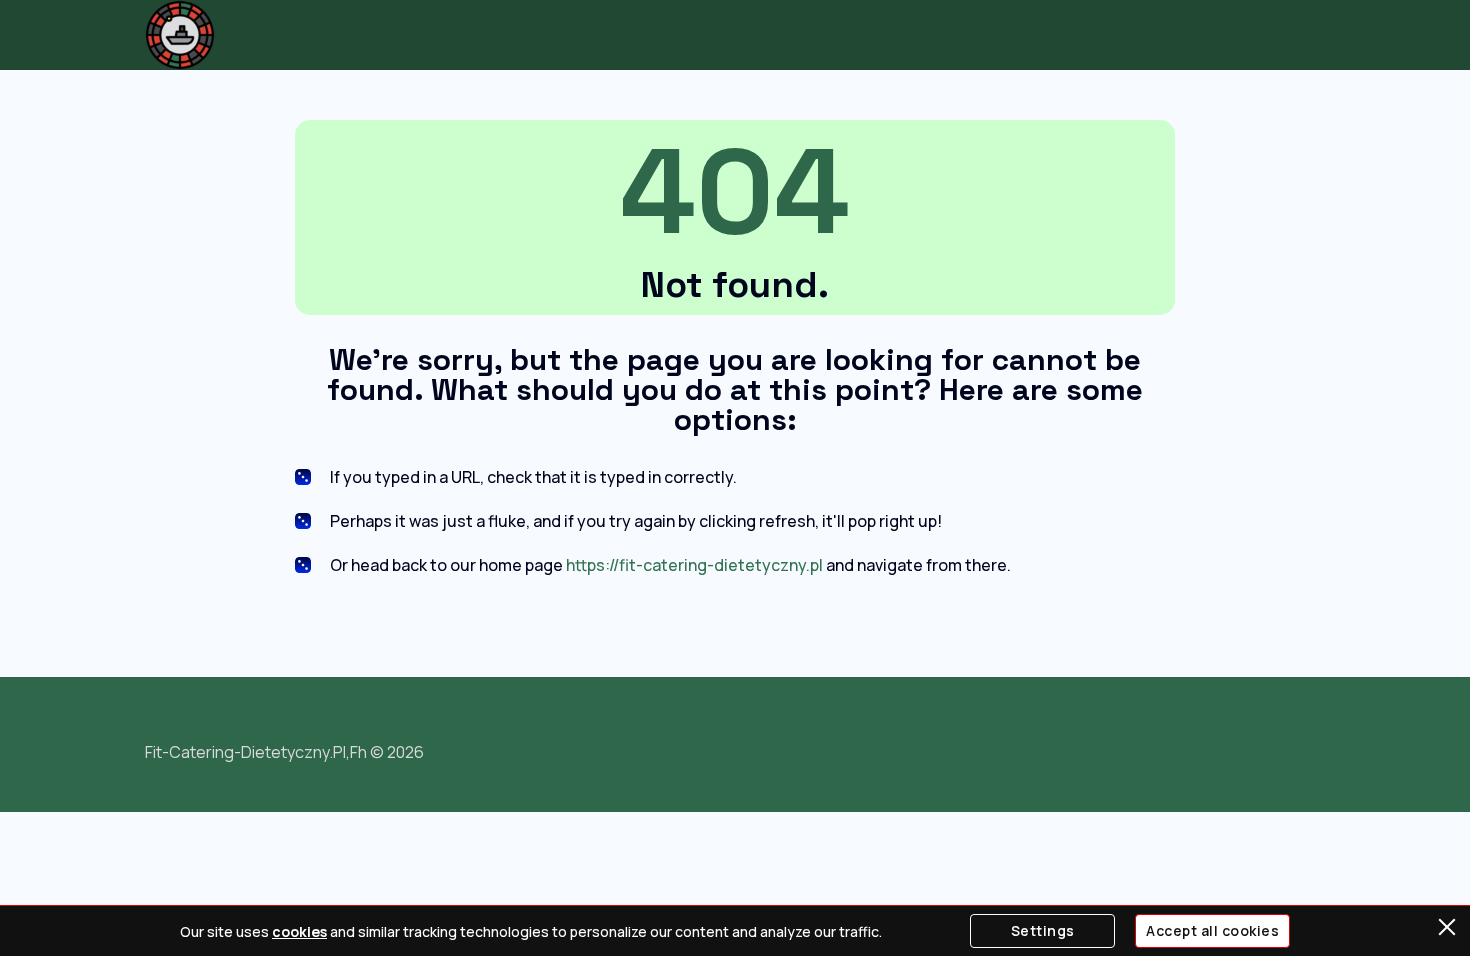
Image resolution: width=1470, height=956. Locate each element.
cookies (299, 931)
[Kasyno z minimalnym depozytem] (180, 35)
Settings (1043, 930)
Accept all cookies (1212, 930)
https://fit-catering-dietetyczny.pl (694, 565)
